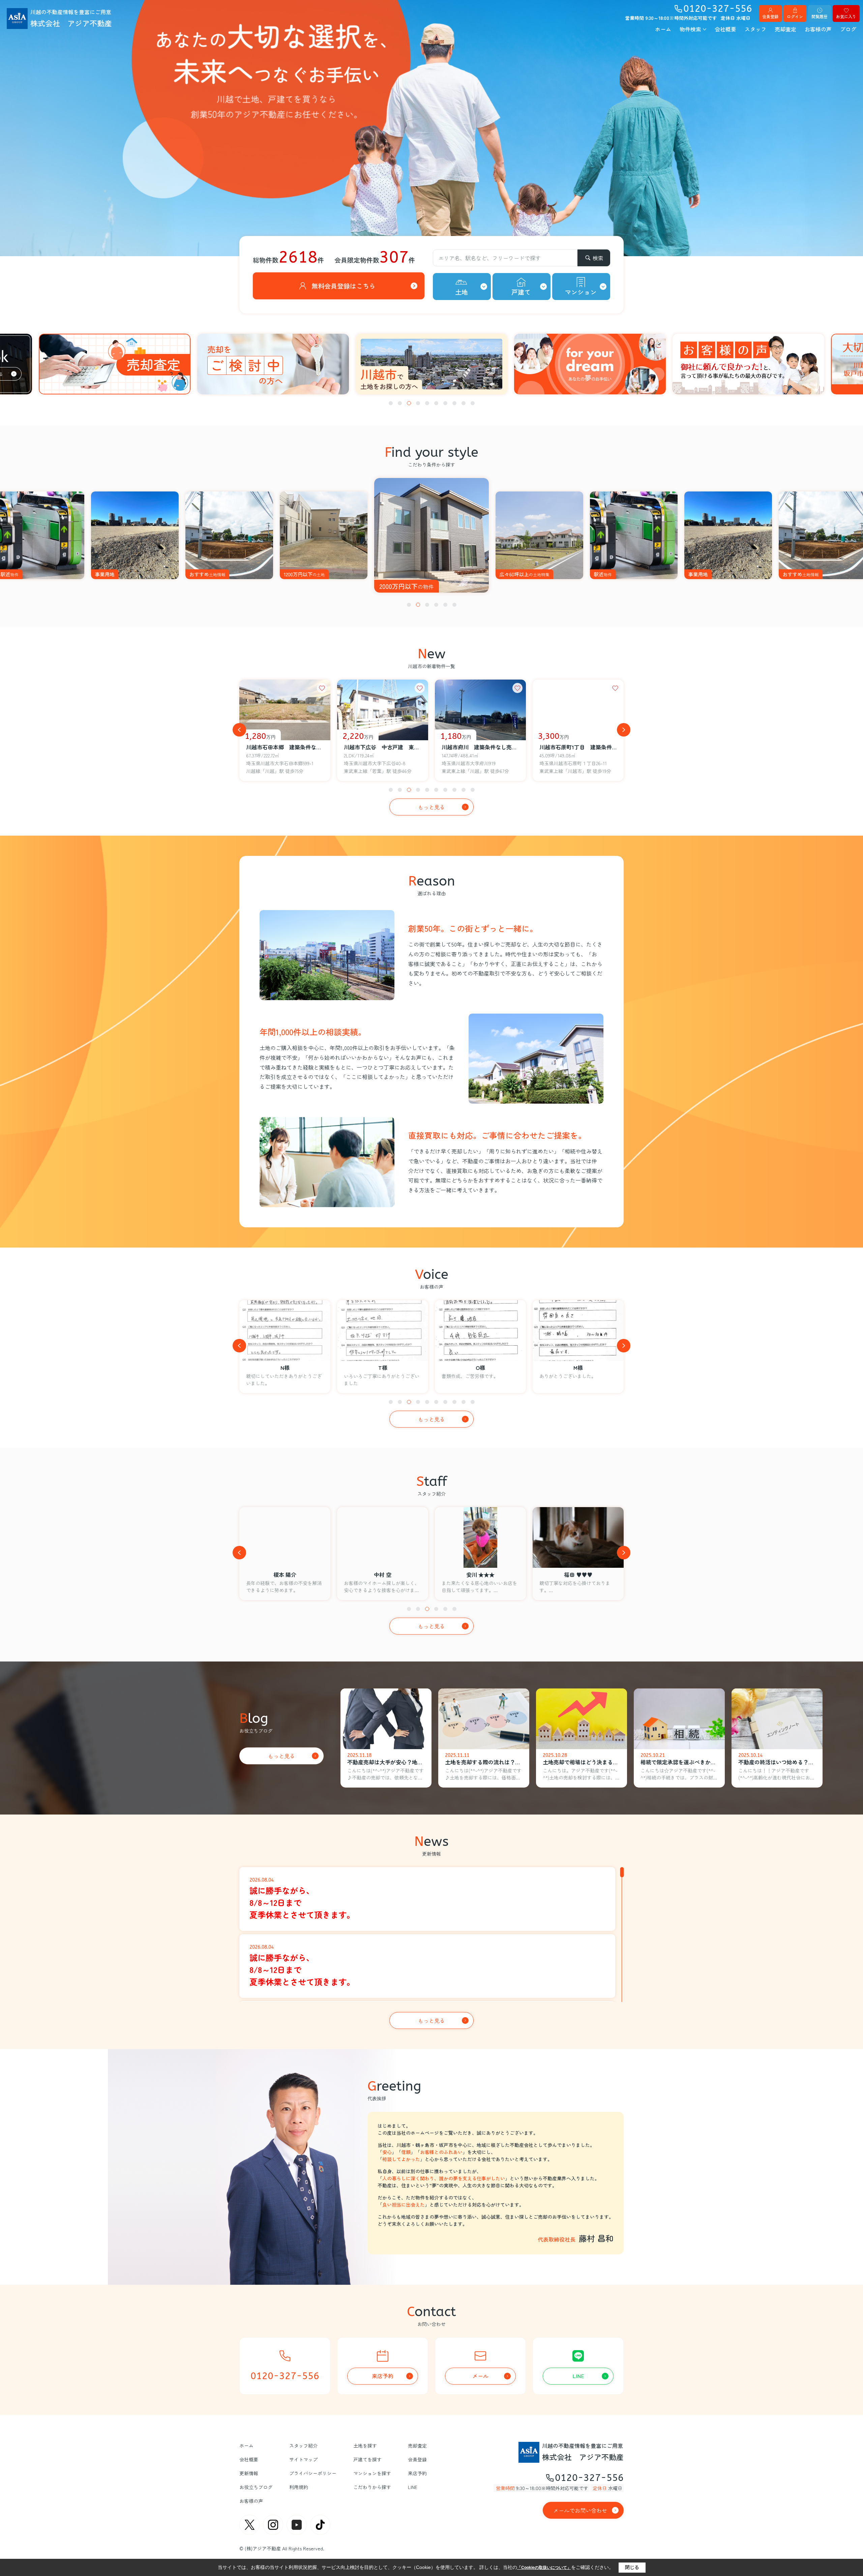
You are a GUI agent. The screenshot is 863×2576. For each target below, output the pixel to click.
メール (480, 2376)
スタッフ (755, 29)
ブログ (848, 29)
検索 (598, 258)
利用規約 (299, 2487)
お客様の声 (818, 29)
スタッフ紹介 (303, 2446)
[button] (391, 403)
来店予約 (383, 2376)
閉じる (632, 2567)
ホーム (663, 29)
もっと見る (431, 807)
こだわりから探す (372, 2487)
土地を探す (365, 2446)
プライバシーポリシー (313, 2473)
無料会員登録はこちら (344, 286)
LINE (578, 2376)
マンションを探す (372, 2473)
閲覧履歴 (820, 16)
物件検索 (690, 29)
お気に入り (846, 16)
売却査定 (785, 29)
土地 (462, 292)
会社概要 (725, 29)
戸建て (521, 292)
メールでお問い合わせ (580, 2510)
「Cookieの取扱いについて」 (544, 2568)
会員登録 (770, 16)
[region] (431, 1933)
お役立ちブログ (256, 2487)
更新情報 (249, 2473)
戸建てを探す (367, 2459)
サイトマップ (303, 2459)
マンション (581, 292)
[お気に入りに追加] (322, 688)
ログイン (795, 16)
